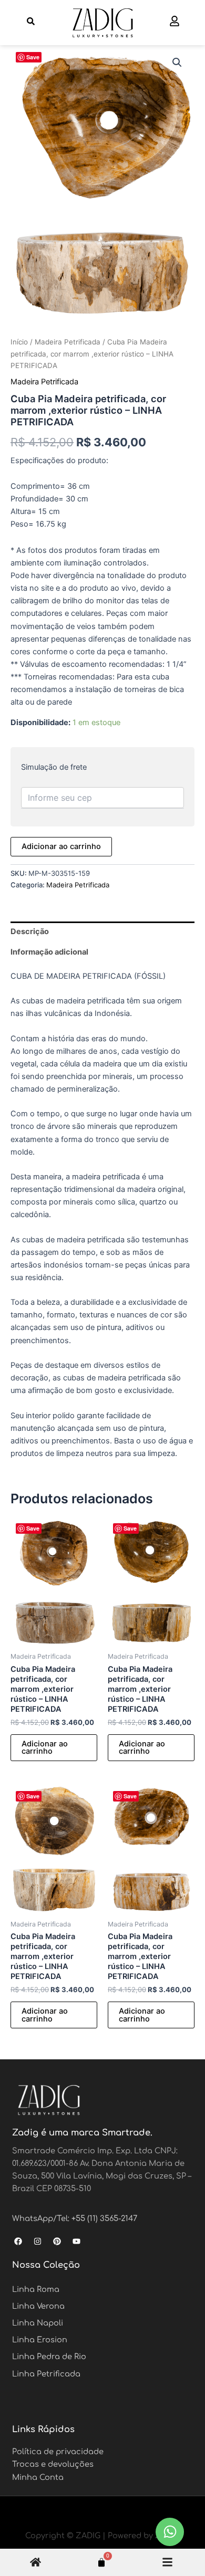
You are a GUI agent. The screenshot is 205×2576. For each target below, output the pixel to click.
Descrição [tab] (30, 931)
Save (33, 57)
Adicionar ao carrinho (61, 846)
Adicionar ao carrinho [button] (45, 1748)
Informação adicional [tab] (49, 952)
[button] (177, 62)
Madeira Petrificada (68, 342)
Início (19, 342)
